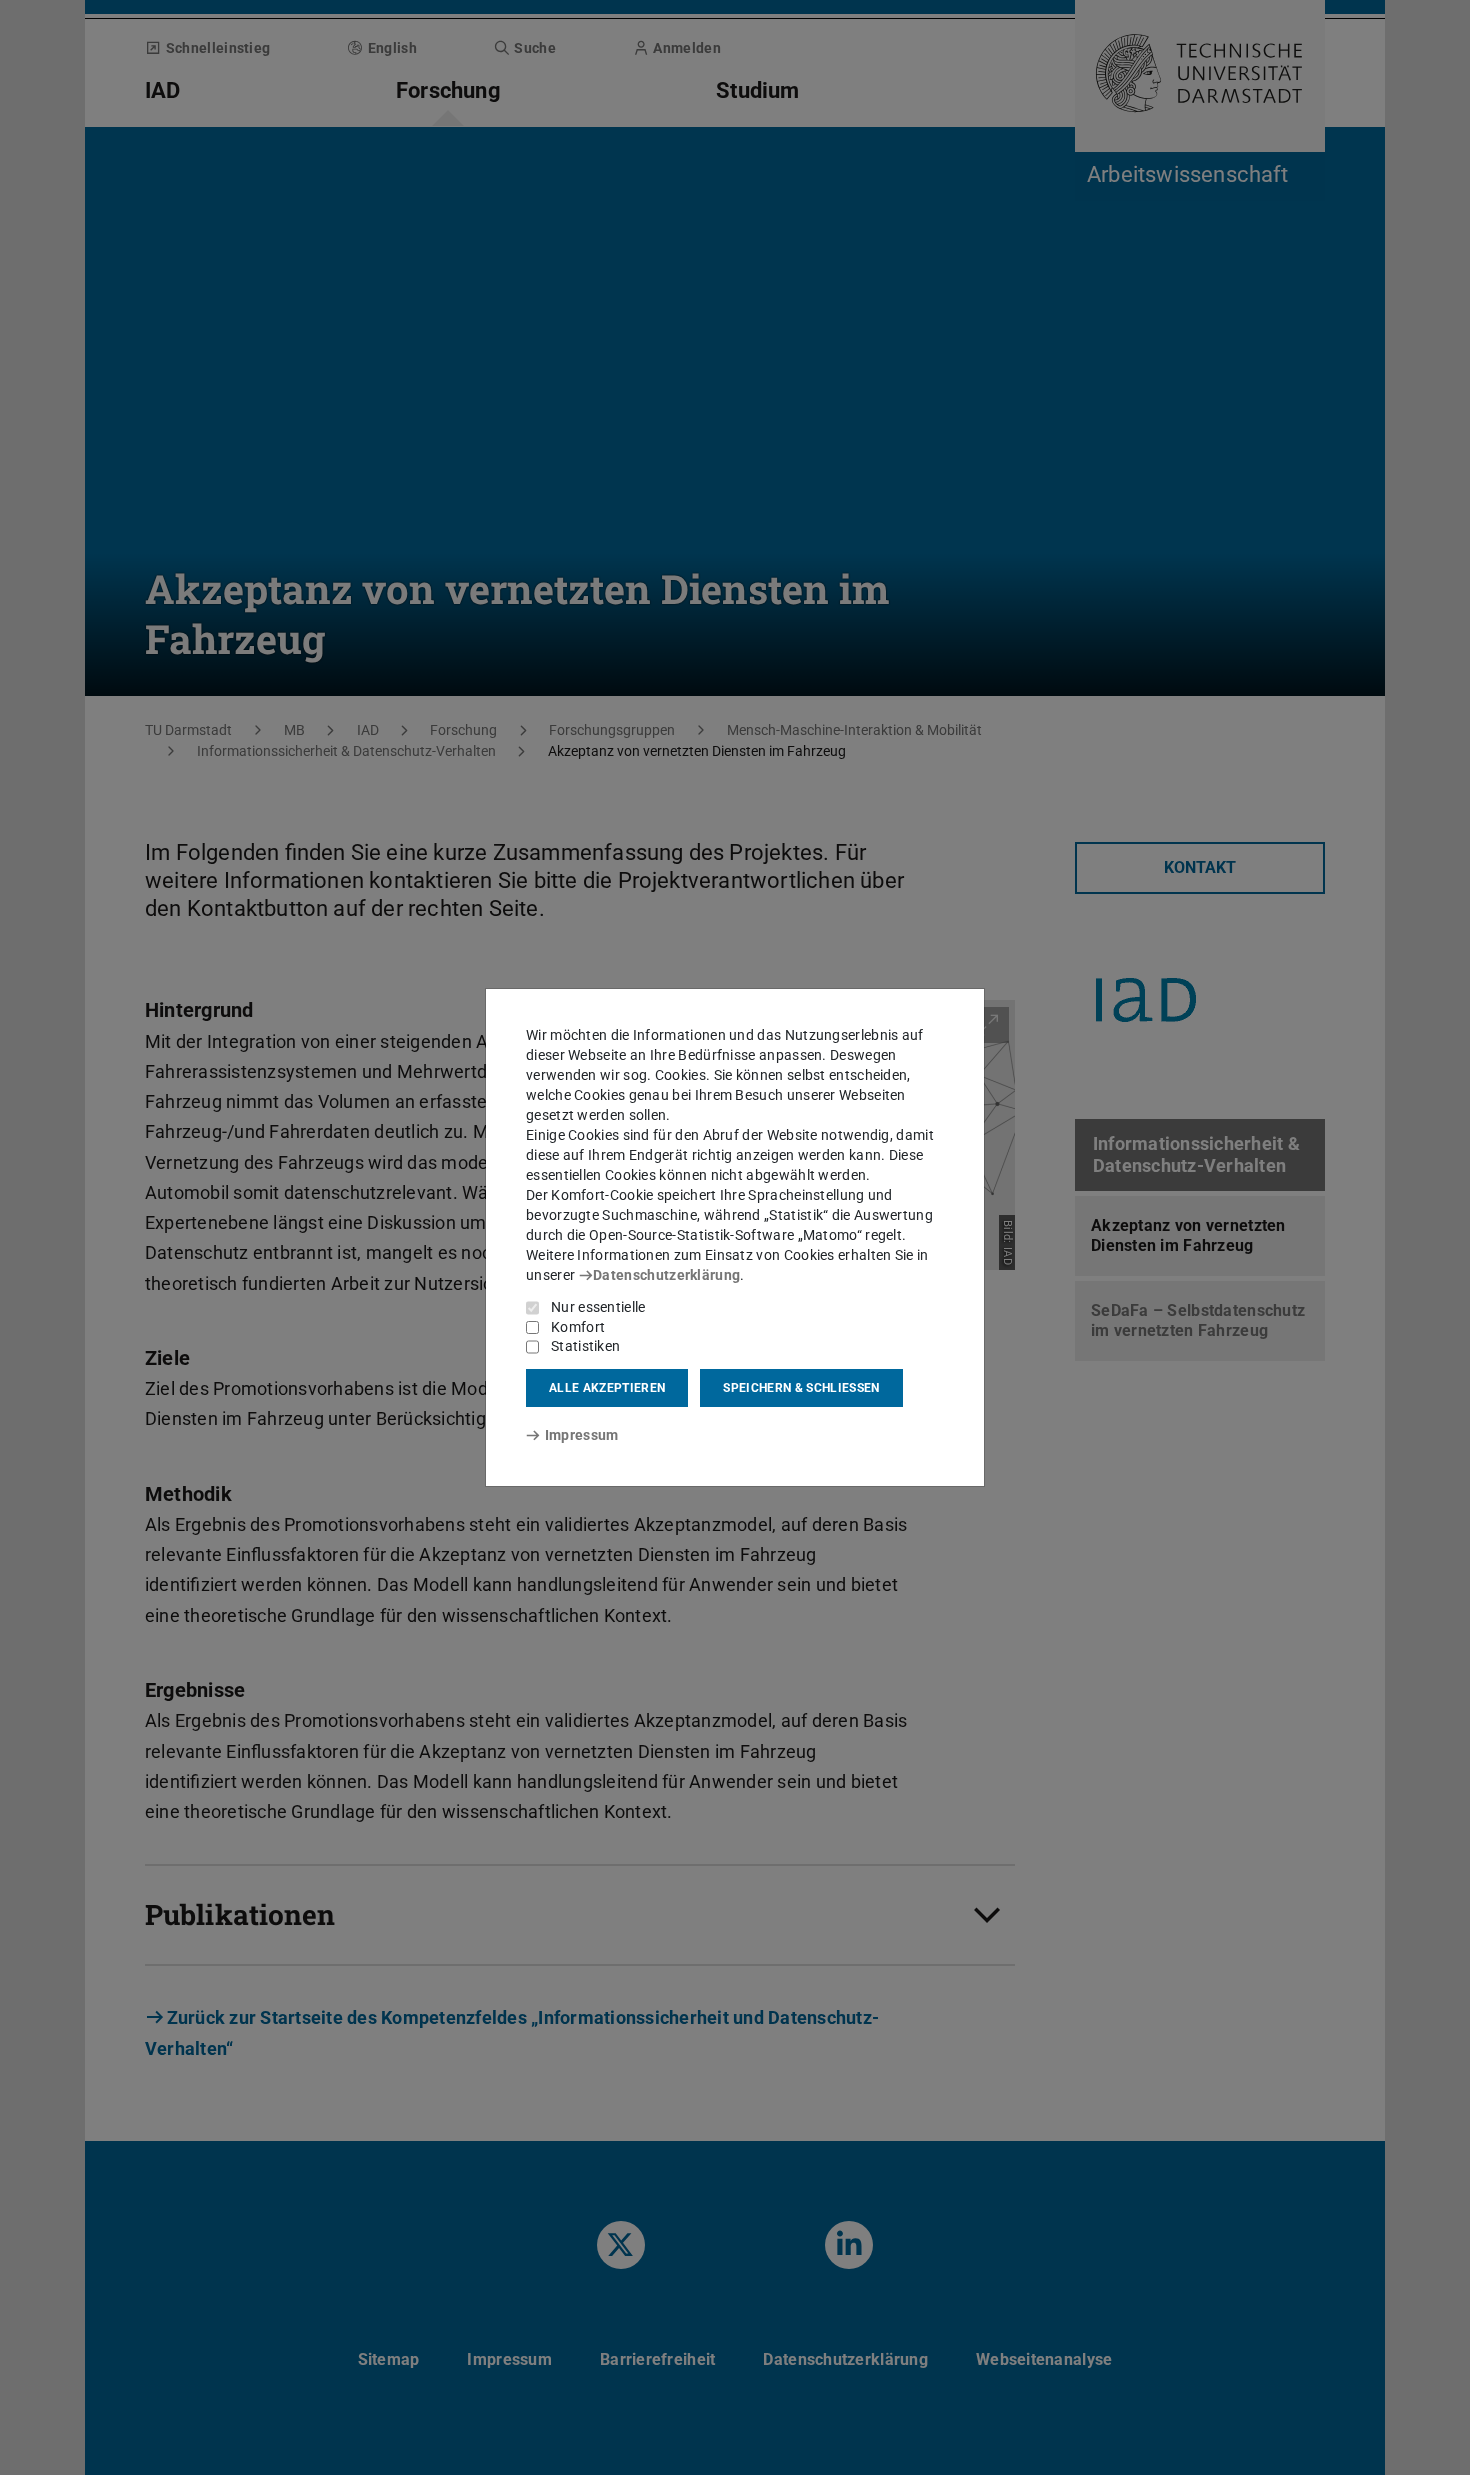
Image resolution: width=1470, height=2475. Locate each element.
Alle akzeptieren (607, 1388)
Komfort (578, 1327)
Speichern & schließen (801, 1388)
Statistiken (585, 1346)
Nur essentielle (598, 1307)
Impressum (581, 1435)
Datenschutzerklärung (666, 1275)
